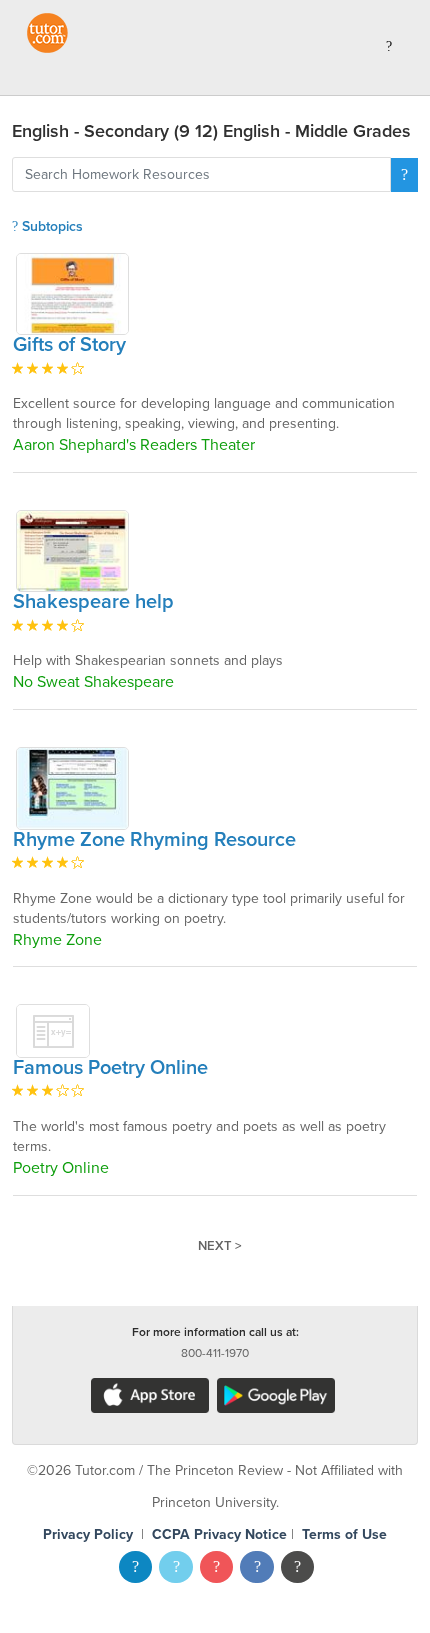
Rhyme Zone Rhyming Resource (154, 840)
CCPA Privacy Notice (219, 1534)
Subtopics (50, 226)
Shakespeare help (93, 602)
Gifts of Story (69, 345)
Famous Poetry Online (110, 1068)
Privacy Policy (88, 1534)
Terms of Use (344, 1534)
